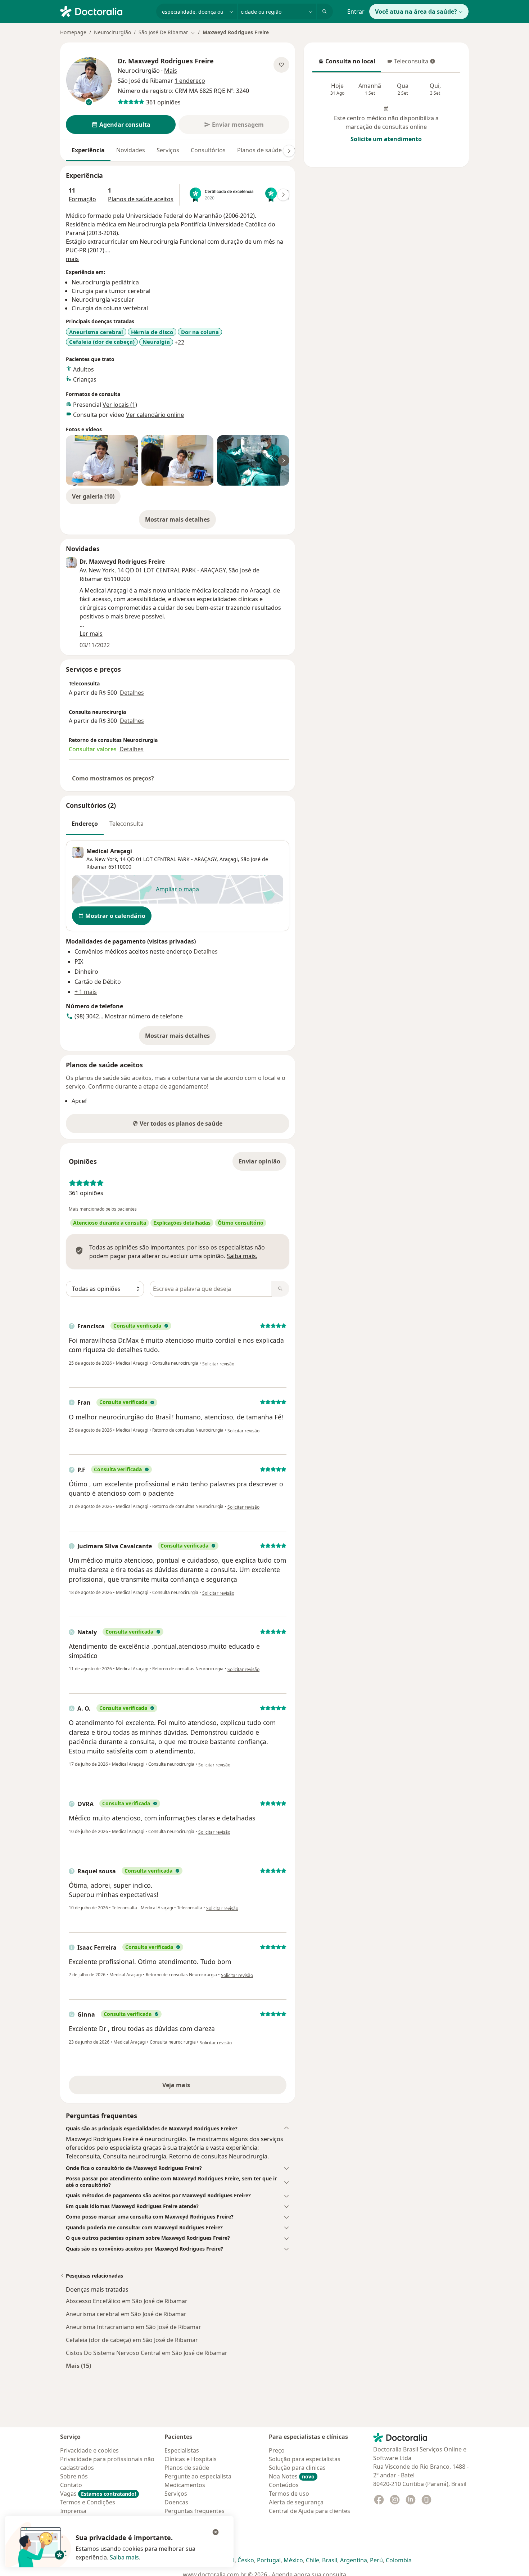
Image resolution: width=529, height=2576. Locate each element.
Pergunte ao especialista (198, 2476)
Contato (71, 2485)
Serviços (168, 150)
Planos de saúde (259, 150)
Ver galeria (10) (93, 496)
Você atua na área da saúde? (416, 12)
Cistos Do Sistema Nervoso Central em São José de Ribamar (147, 2353)
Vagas (98, 2494)
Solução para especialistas (305, 2459)
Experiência (88, 150)
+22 (179, 342)
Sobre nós (74, 2476)
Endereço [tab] (85, 824)
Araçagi (229, 859)
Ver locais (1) (120, 405)
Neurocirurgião (112, 32)
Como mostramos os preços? (113, 778)
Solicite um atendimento (386, 139)
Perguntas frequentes (195, 2511)
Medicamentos (185, 2485)
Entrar (356, 12)
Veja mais (192, 2087)
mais (72, 259)
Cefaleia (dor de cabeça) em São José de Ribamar (132, 2340)
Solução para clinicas (297, 2468)
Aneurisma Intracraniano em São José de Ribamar (134, 2327)
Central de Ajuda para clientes (309, 2511)
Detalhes (132, 693)
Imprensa (73, 2511)
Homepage (73, 32)
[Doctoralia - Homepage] (105, 11)
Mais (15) (78, 2366)
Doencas (176, 2502)
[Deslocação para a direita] (289, 151)
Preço (277, 2450)
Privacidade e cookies (89, 2450)
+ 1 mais (86, 992)
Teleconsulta (407, 63)
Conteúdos (284, 2485)
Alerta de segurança (296, 2502)
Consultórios (208, 150)
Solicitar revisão (218, 1364)
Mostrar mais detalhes (180, 522)
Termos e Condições (88, 2502)
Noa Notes (292, 2476)
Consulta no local (347, 63)
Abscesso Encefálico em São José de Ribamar (127, 2301)
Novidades (131, 150)
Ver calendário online (155, 415)
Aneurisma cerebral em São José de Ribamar (126, 2314)
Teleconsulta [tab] (126, 824)
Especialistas (182, 2450)
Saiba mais (124, 2557)
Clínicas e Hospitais (191, 2459)
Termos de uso (289, 2494)
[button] (178, 2129)
